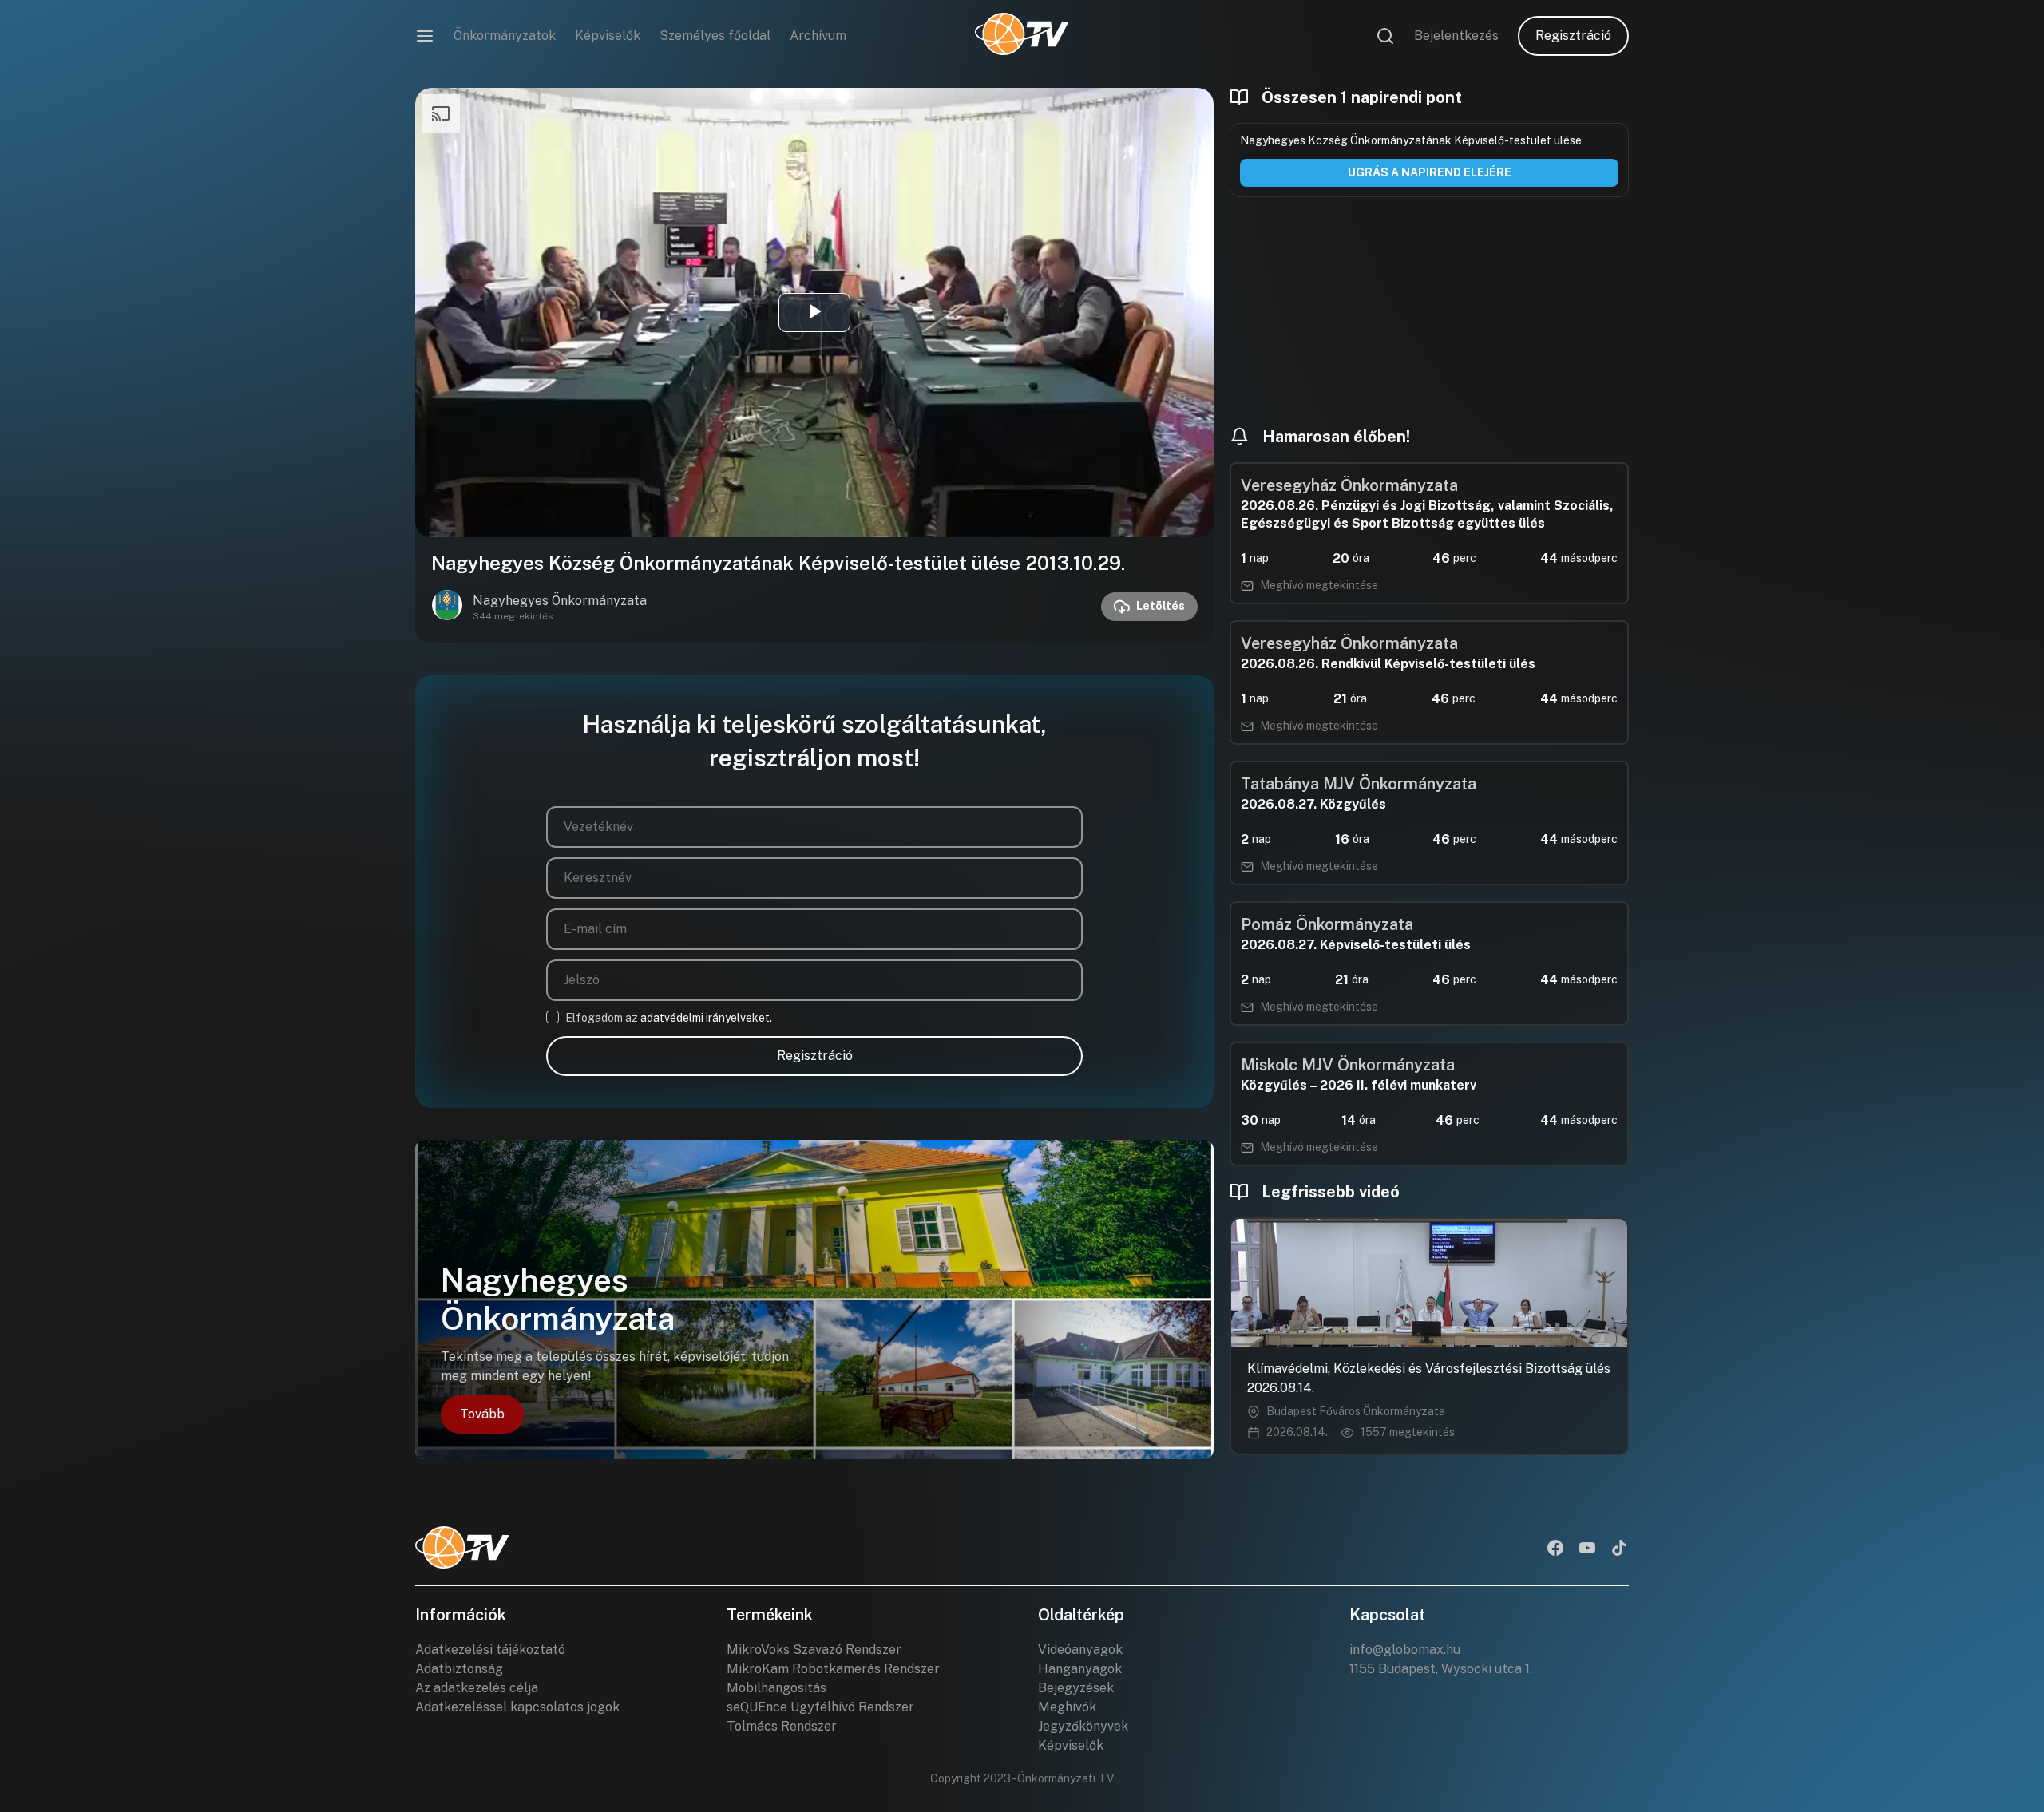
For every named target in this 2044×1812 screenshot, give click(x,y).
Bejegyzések (1076, 1688)
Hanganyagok (1080, 1669)
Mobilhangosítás (776, 1688)
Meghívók (1067, 1707)
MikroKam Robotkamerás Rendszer (833, 1669)
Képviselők (608, 36)
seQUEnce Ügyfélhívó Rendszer (820, 1707)
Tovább (482, 1414)
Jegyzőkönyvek (1083, 1726)
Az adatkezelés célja (477, 1688)
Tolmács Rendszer (782, 1726)
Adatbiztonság (459, 1669)
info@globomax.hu (1405, 1650)
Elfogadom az (669, 1018)
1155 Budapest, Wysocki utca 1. (1441, 1669)
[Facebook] (1555, 1549)
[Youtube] (1587, 1549)
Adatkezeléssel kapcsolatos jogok (517, 1707)
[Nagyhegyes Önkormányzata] (447, 607)
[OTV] (1022, 36)
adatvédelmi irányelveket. (706, 1018)
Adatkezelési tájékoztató (490, 1650)
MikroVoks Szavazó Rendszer (814, 1650)
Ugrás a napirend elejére (1430, 172)
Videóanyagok (1080, 1650)
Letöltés (1161, 606)
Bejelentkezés (1456, 36)
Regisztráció (1573, 36)
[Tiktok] (1619, 1549)
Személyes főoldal (715, 36)
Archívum (818, 36)
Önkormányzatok (505, 36)
